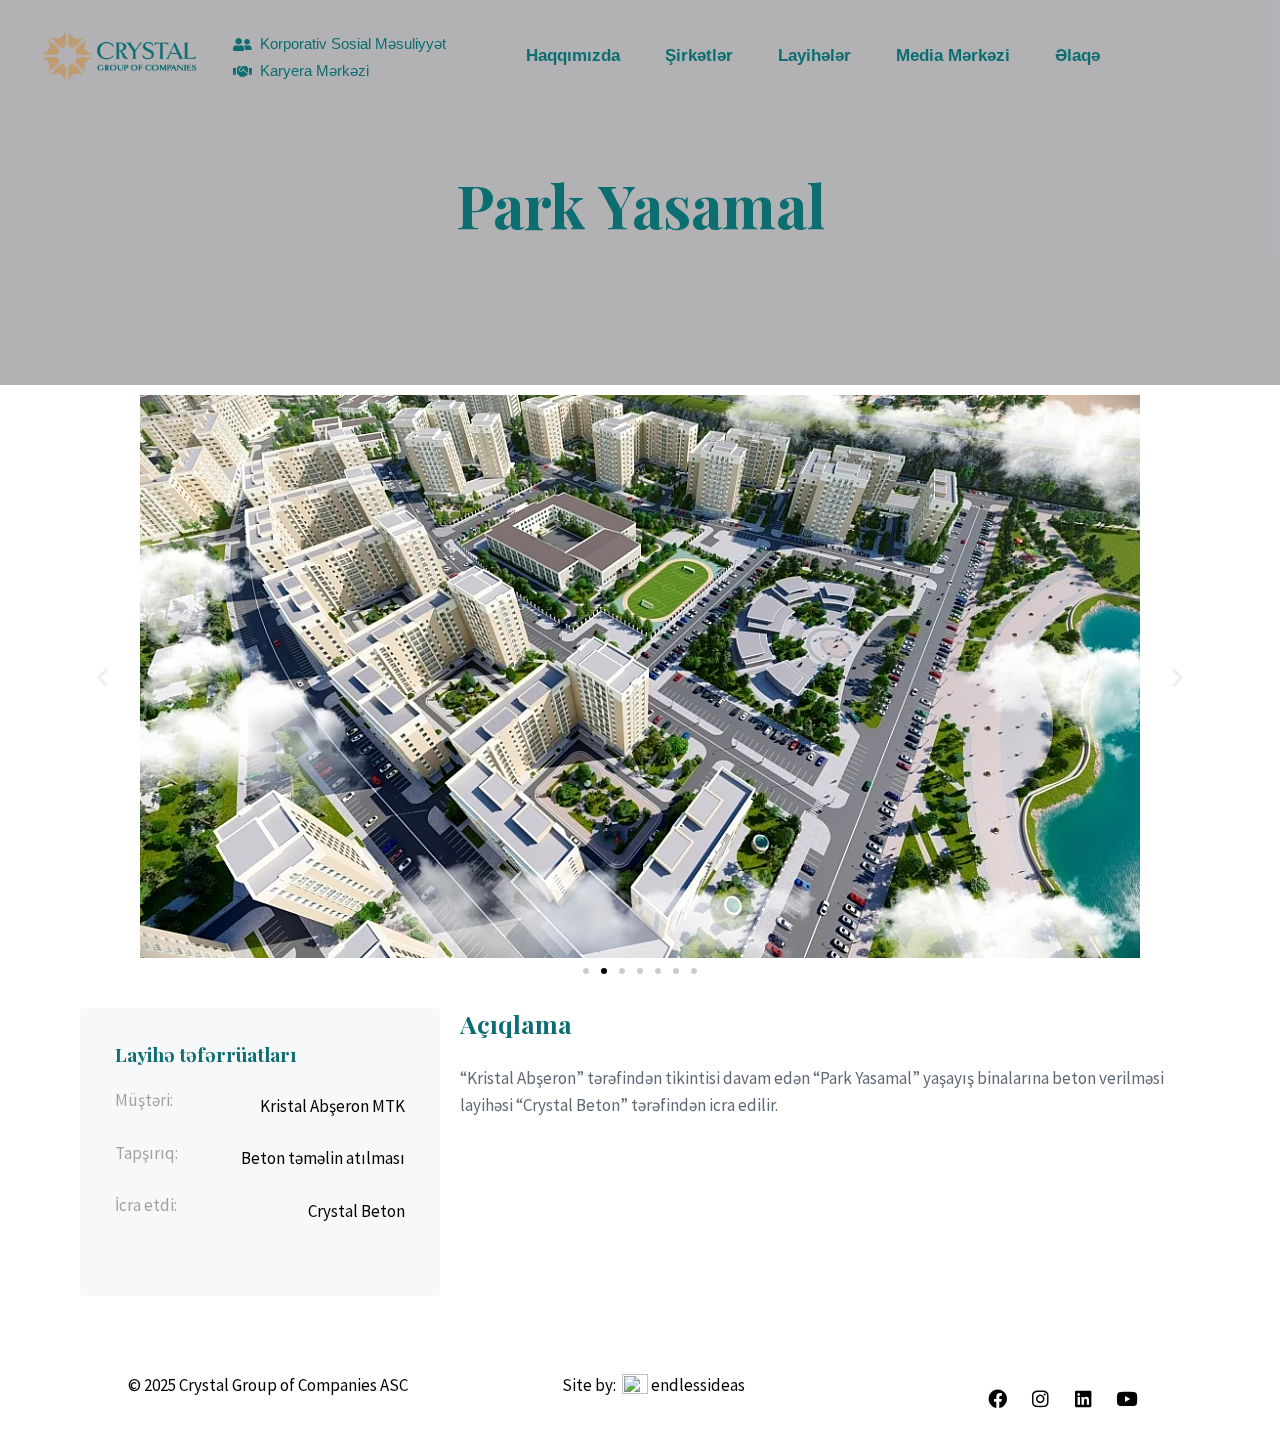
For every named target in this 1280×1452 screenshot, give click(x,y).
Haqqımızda (573, 55)
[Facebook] (997, 1399)
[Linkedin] (1083, 1399)
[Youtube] (1126, 1399)
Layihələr (814, 55)
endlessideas (698, 1385)
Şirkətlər (699, 55)
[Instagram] (1040, 1399)
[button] (102, 676)
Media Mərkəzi (953, 55)
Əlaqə (1077, 55)
